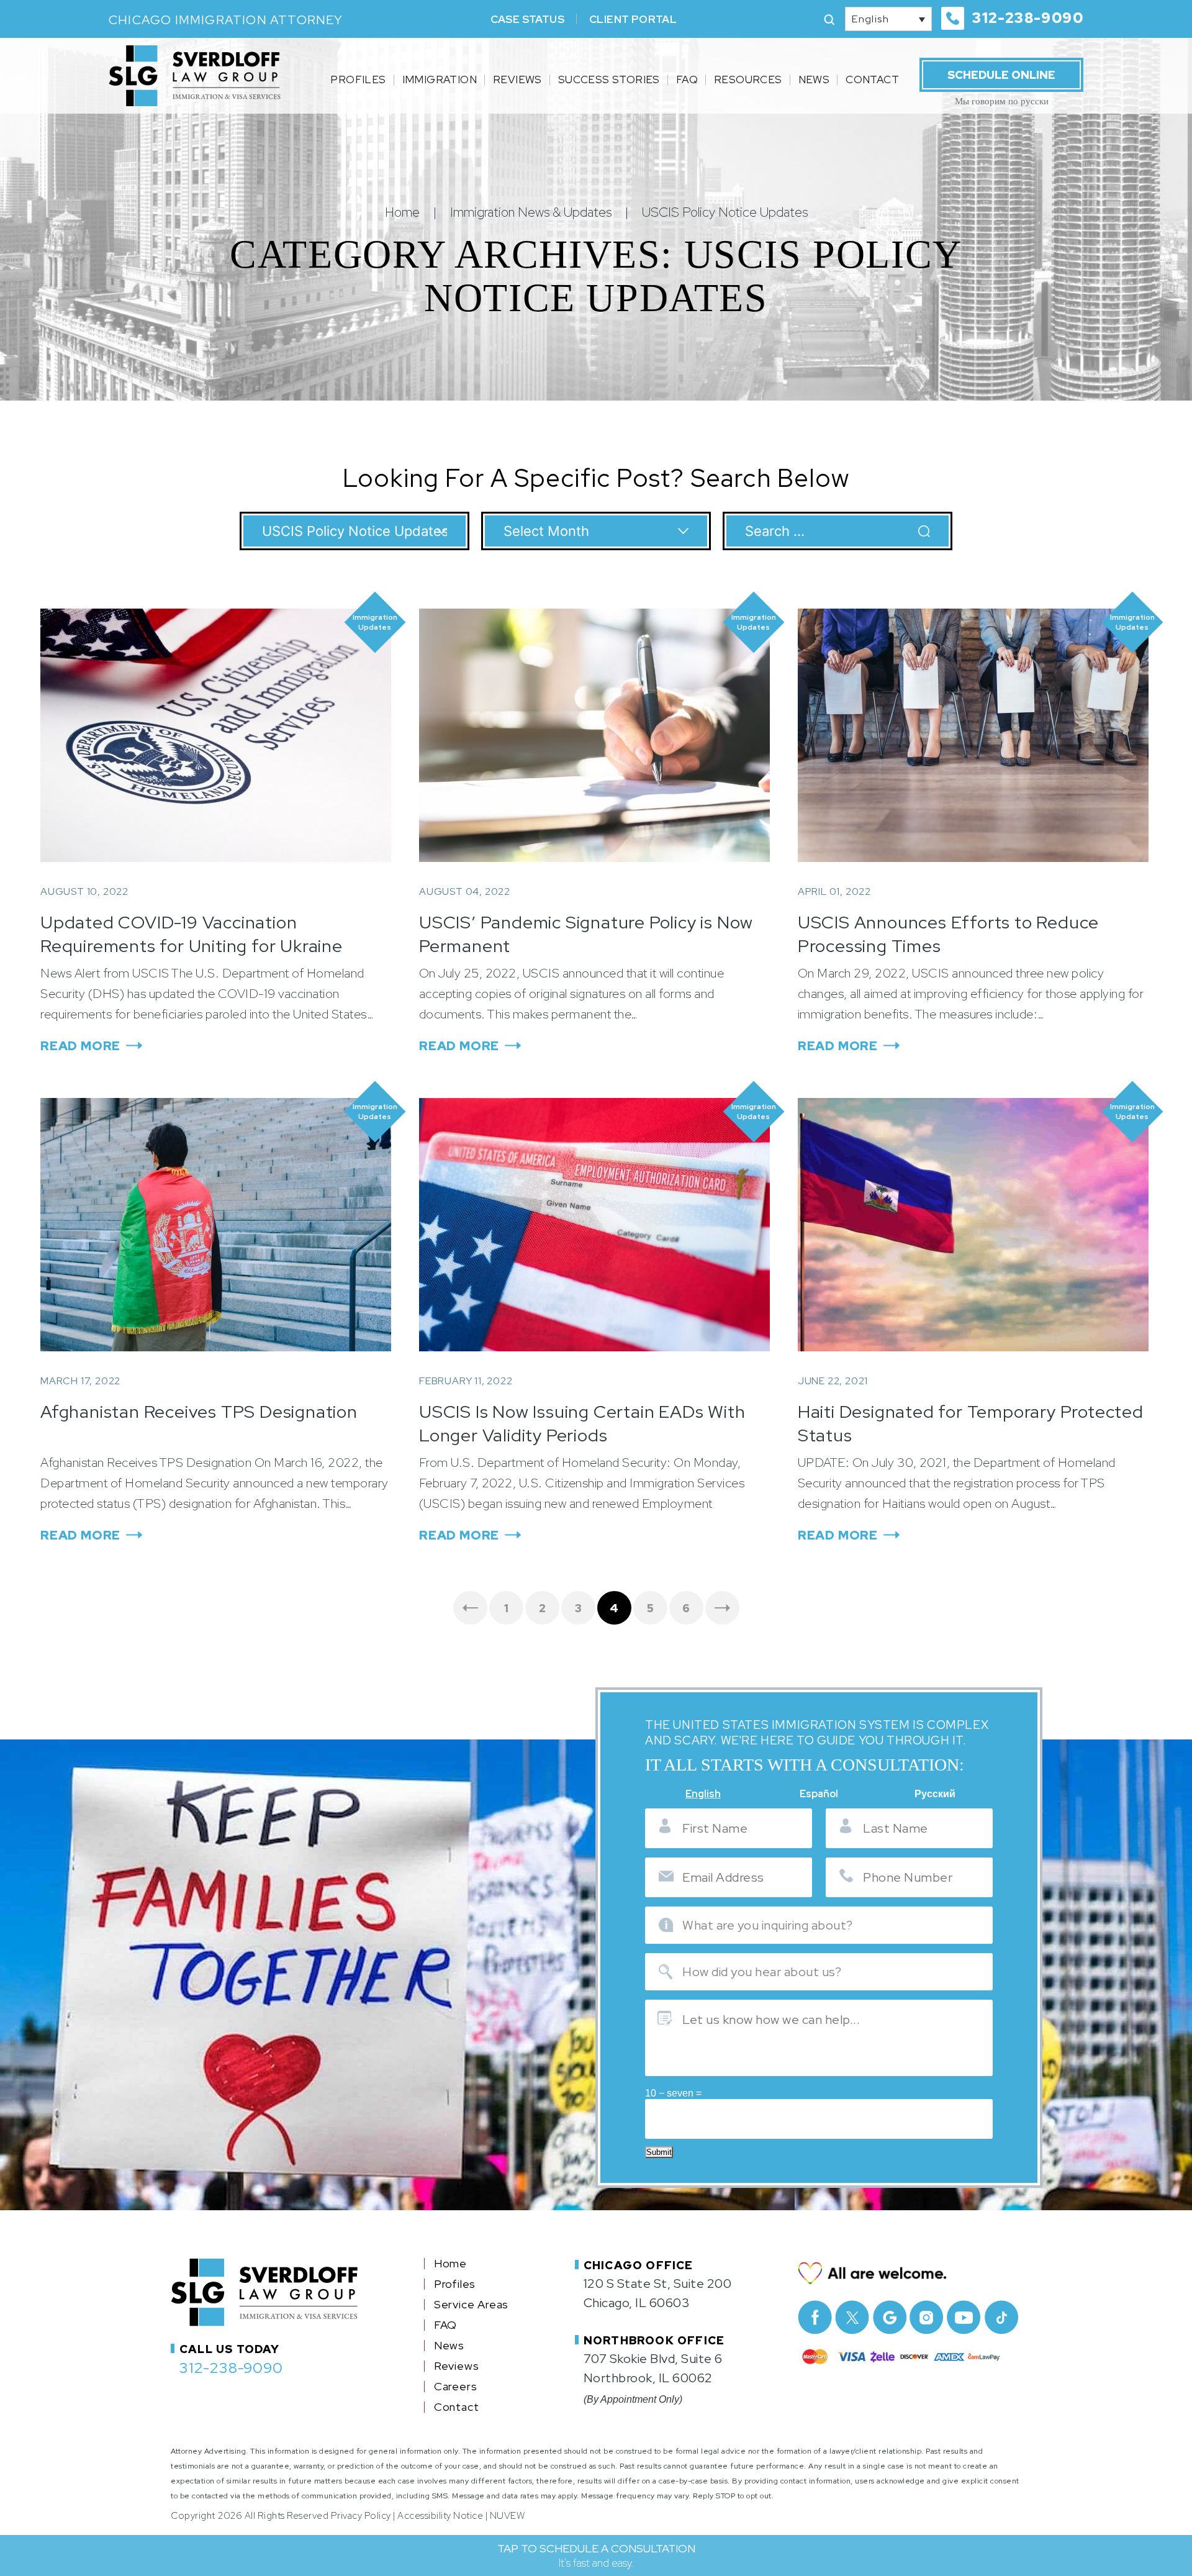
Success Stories (609, 79)
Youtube (964, 2317)
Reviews (517, 79)
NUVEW (508, 2516)
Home (450, 2264)
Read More (80, 1046)
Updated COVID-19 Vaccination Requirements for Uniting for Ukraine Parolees (192, 946)
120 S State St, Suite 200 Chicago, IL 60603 (658, 2293)
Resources (748, 79)
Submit (659, 2152)
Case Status (527, 19)
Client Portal (633, 19)
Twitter (852, 2317)
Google (889, 2317)
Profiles (358, 79)
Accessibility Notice (440, 2516)
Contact (872, 79)
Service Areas (471, 2305)
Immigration (440, 79)
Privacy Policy (361, 2516)
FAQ (687, 79)
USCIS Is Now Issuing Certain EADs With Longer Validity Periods (582, 1423)
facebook (815, 2317)
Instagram (927, 2317)
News (814, 79)
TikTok (1001, 2317)
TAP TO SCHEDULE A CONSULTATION (596, 2556)
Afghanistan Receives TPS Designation (199, 1412)
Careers (456, 2387)
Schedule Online (1001, 75)
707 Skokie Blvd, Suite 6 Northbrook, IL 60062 (653, 2368)
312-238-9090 (1028, 18)
